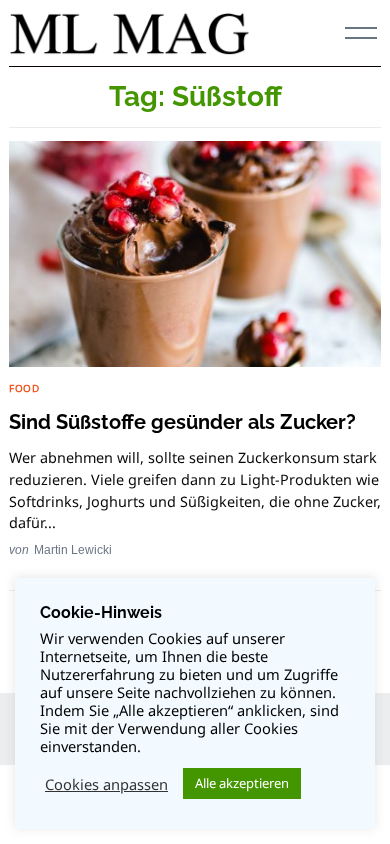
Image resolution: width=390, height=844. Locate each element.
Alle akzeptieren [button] (242, 783)
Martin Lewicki (73, 549)
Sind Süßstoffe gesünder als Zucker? (182, 422)
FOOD (24, 388)
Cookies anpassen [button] (106, 784)
